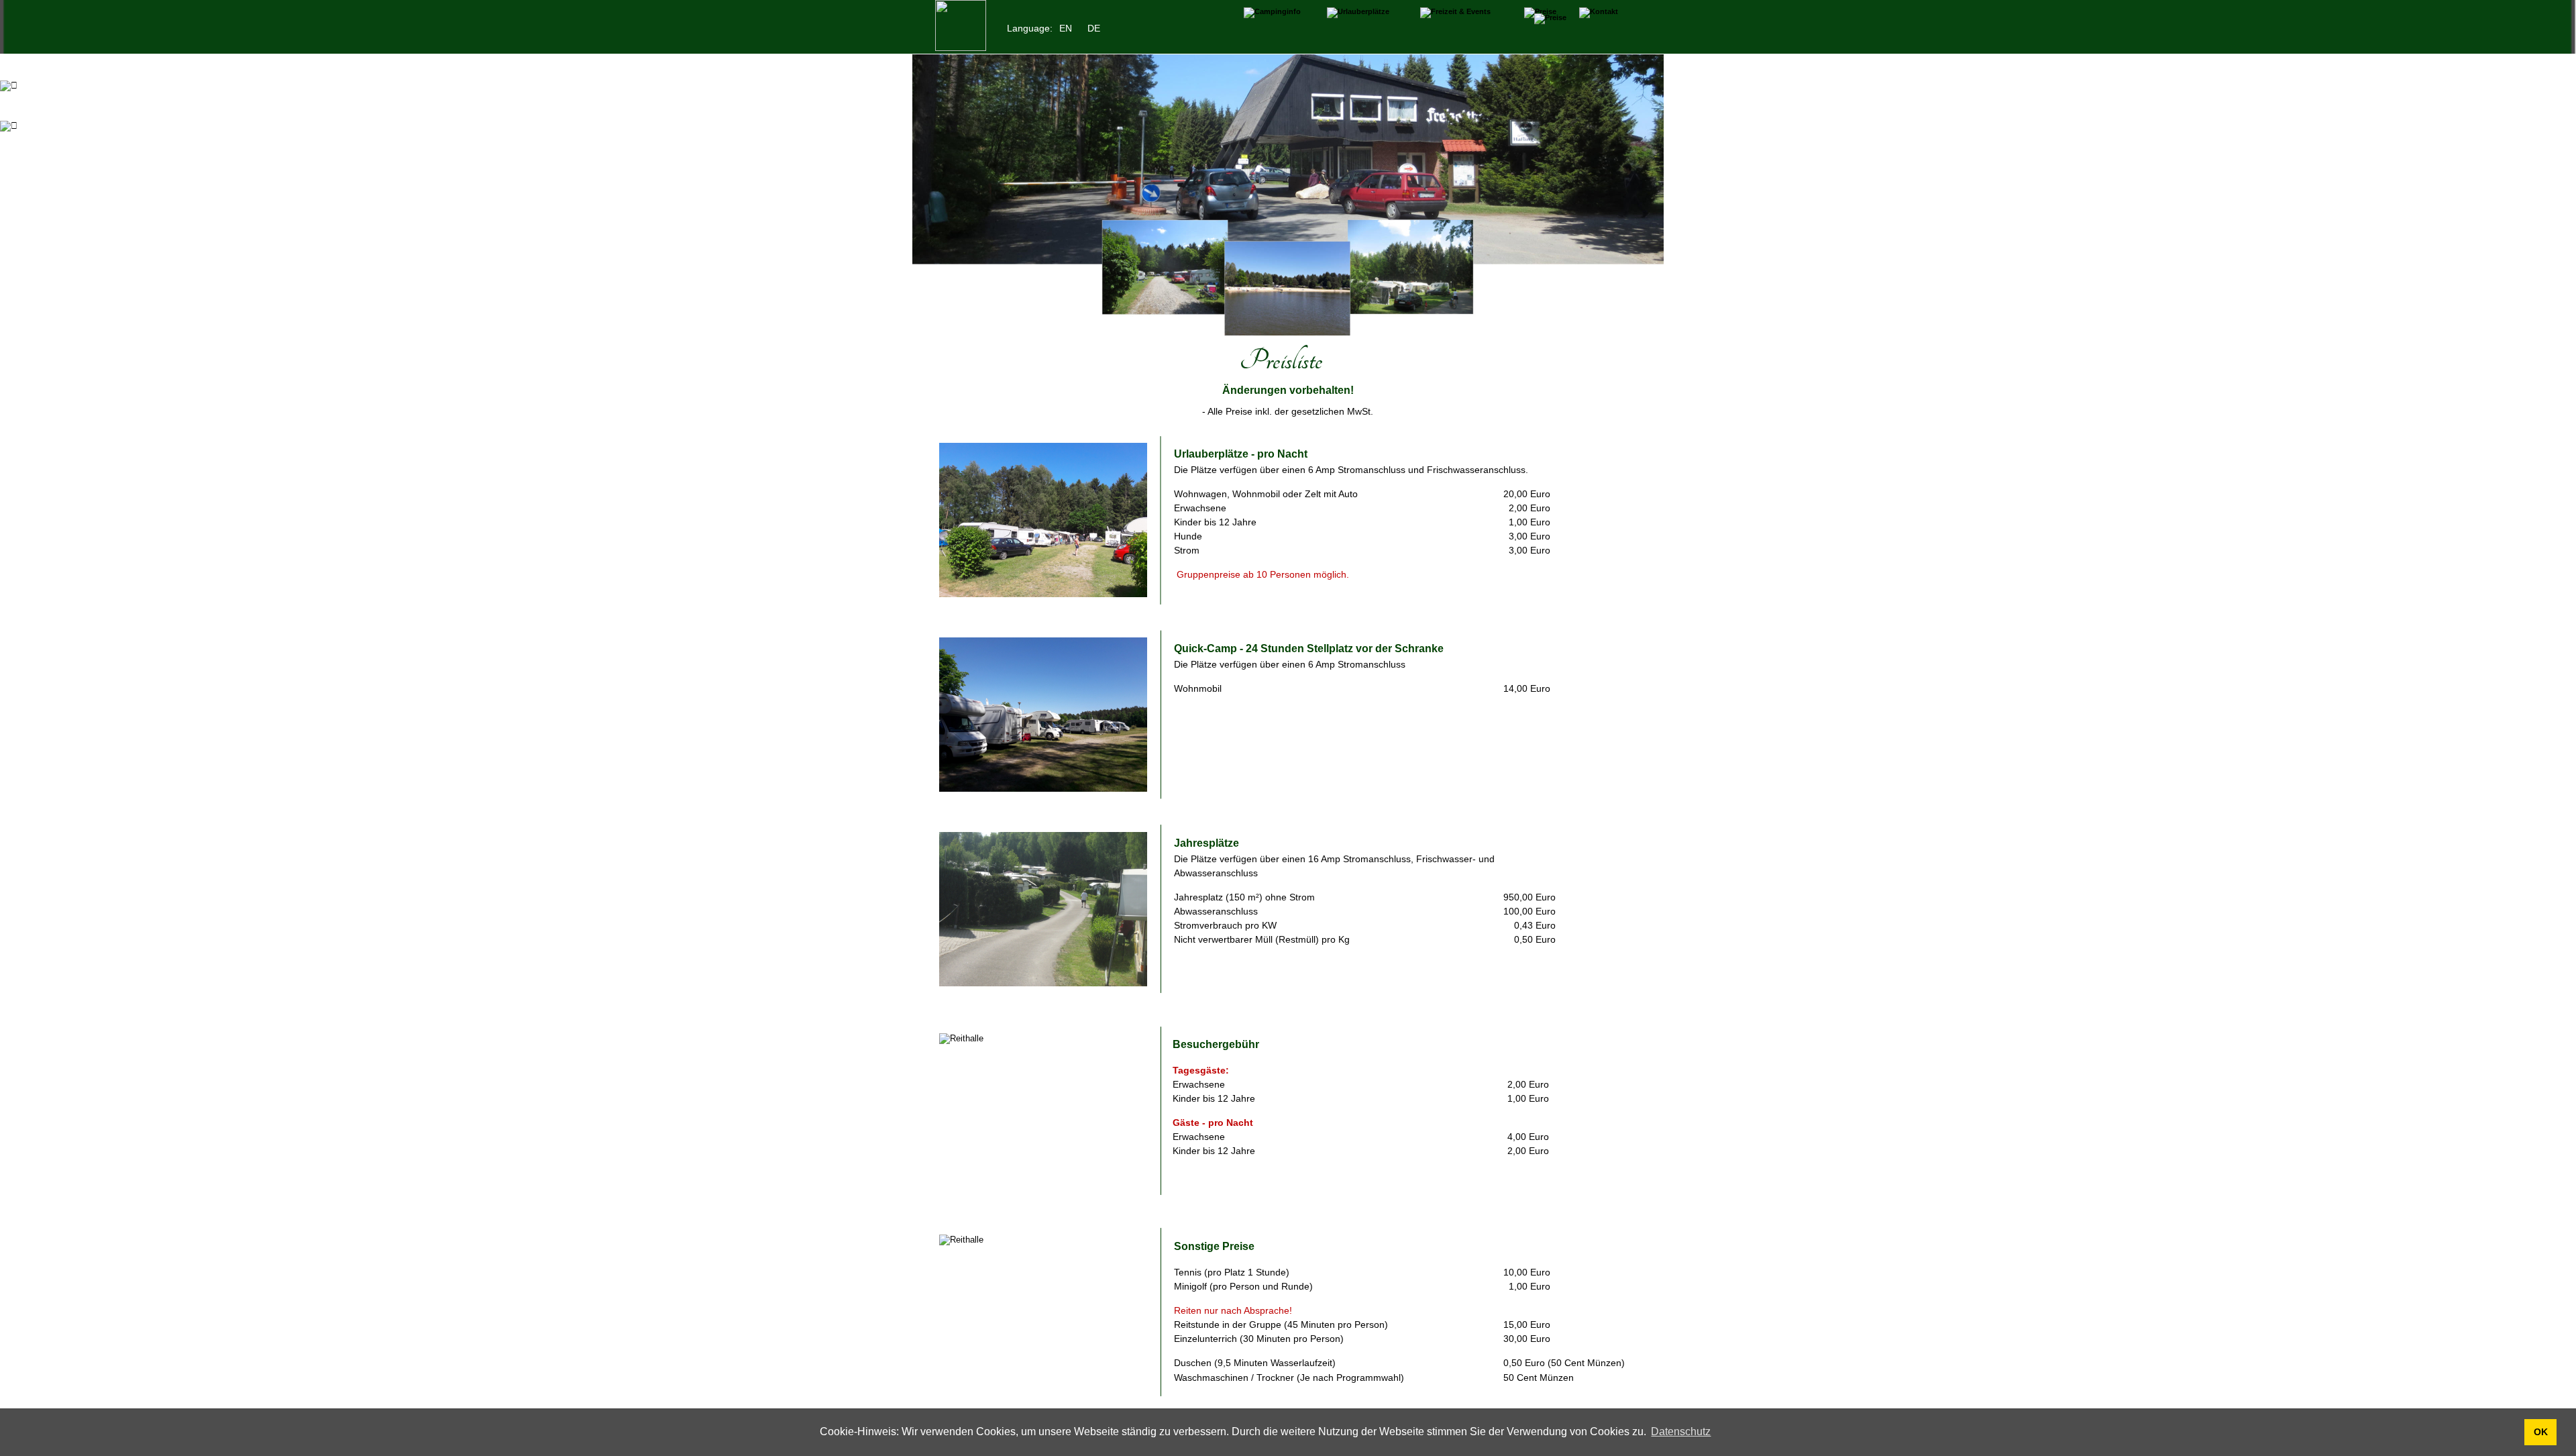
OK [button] (2541, 1432)
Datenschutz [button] (1681, 1432)
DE (1094, 28)
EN (1066, 28)
